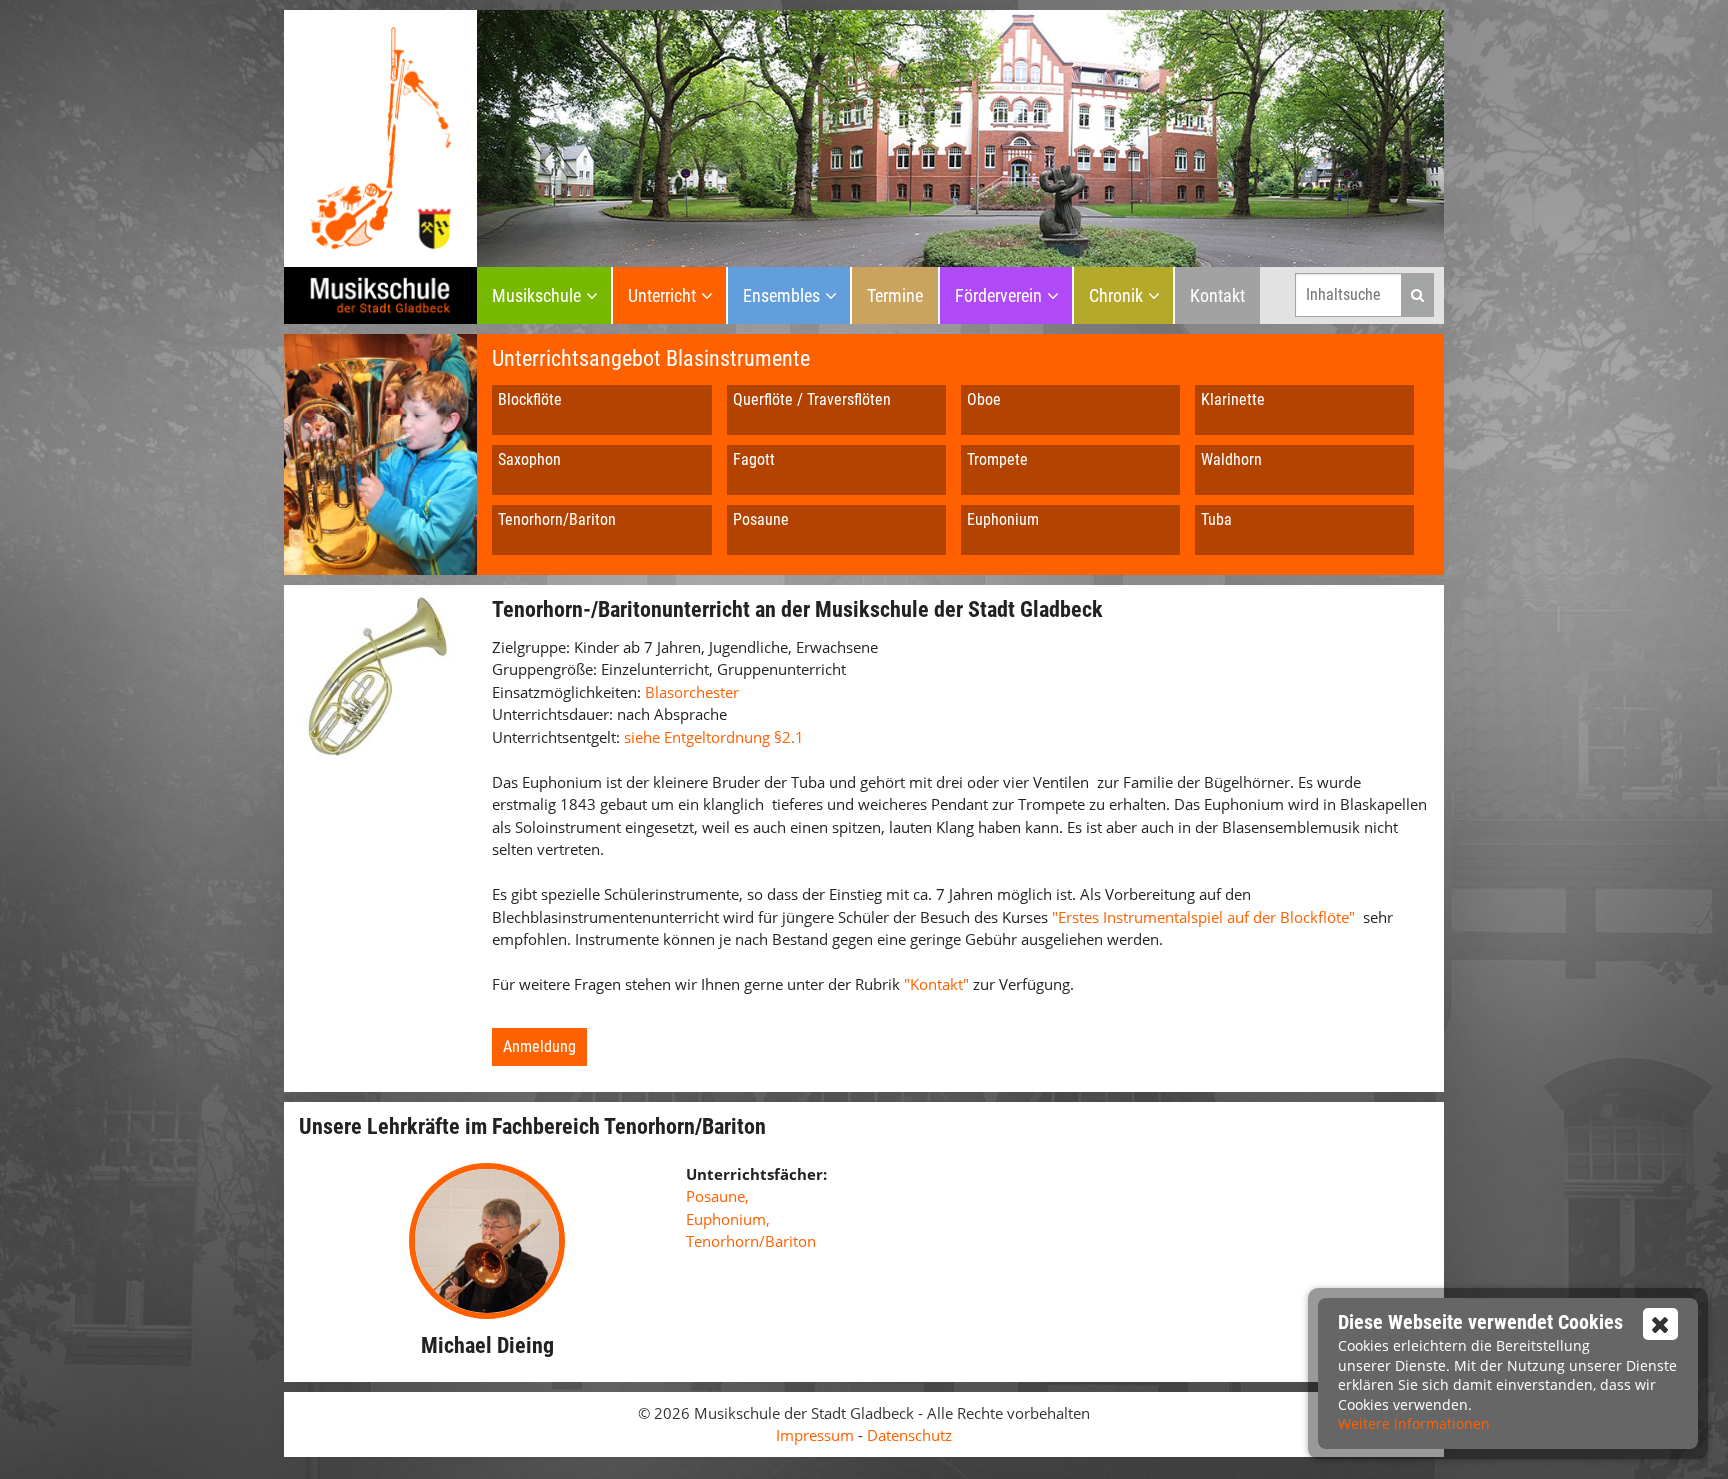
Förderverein (998, 295)
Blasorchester (692, 692)
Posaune (761, 519)
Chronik (1116, 295)
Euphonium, (728, 1219)
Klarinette (1233, 399)
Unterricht (662, 295)
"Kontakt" (938, 984)
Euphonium (1003, 519)
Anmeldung (539, 1046)
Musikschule (536, 295)
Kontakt (1217, 295)
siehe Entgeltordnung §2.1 (714, 737)
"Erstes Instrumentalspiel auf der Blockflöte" (1203, 917)
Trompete (997, 459)
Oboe (984, 399)
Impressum (815, 1435)
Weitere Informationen (1414, 1423)
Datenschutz (909, 1435)
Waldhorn (1231, 459)
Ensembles (781, 295)
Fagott (754, 459)
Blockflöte (530, 399)
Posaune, (717, 1196)
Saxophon (529, 459)
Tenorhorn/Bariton (557, 519)
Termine (895, 295)
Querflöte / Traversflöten (812, 399)
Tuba (1216, 519)
